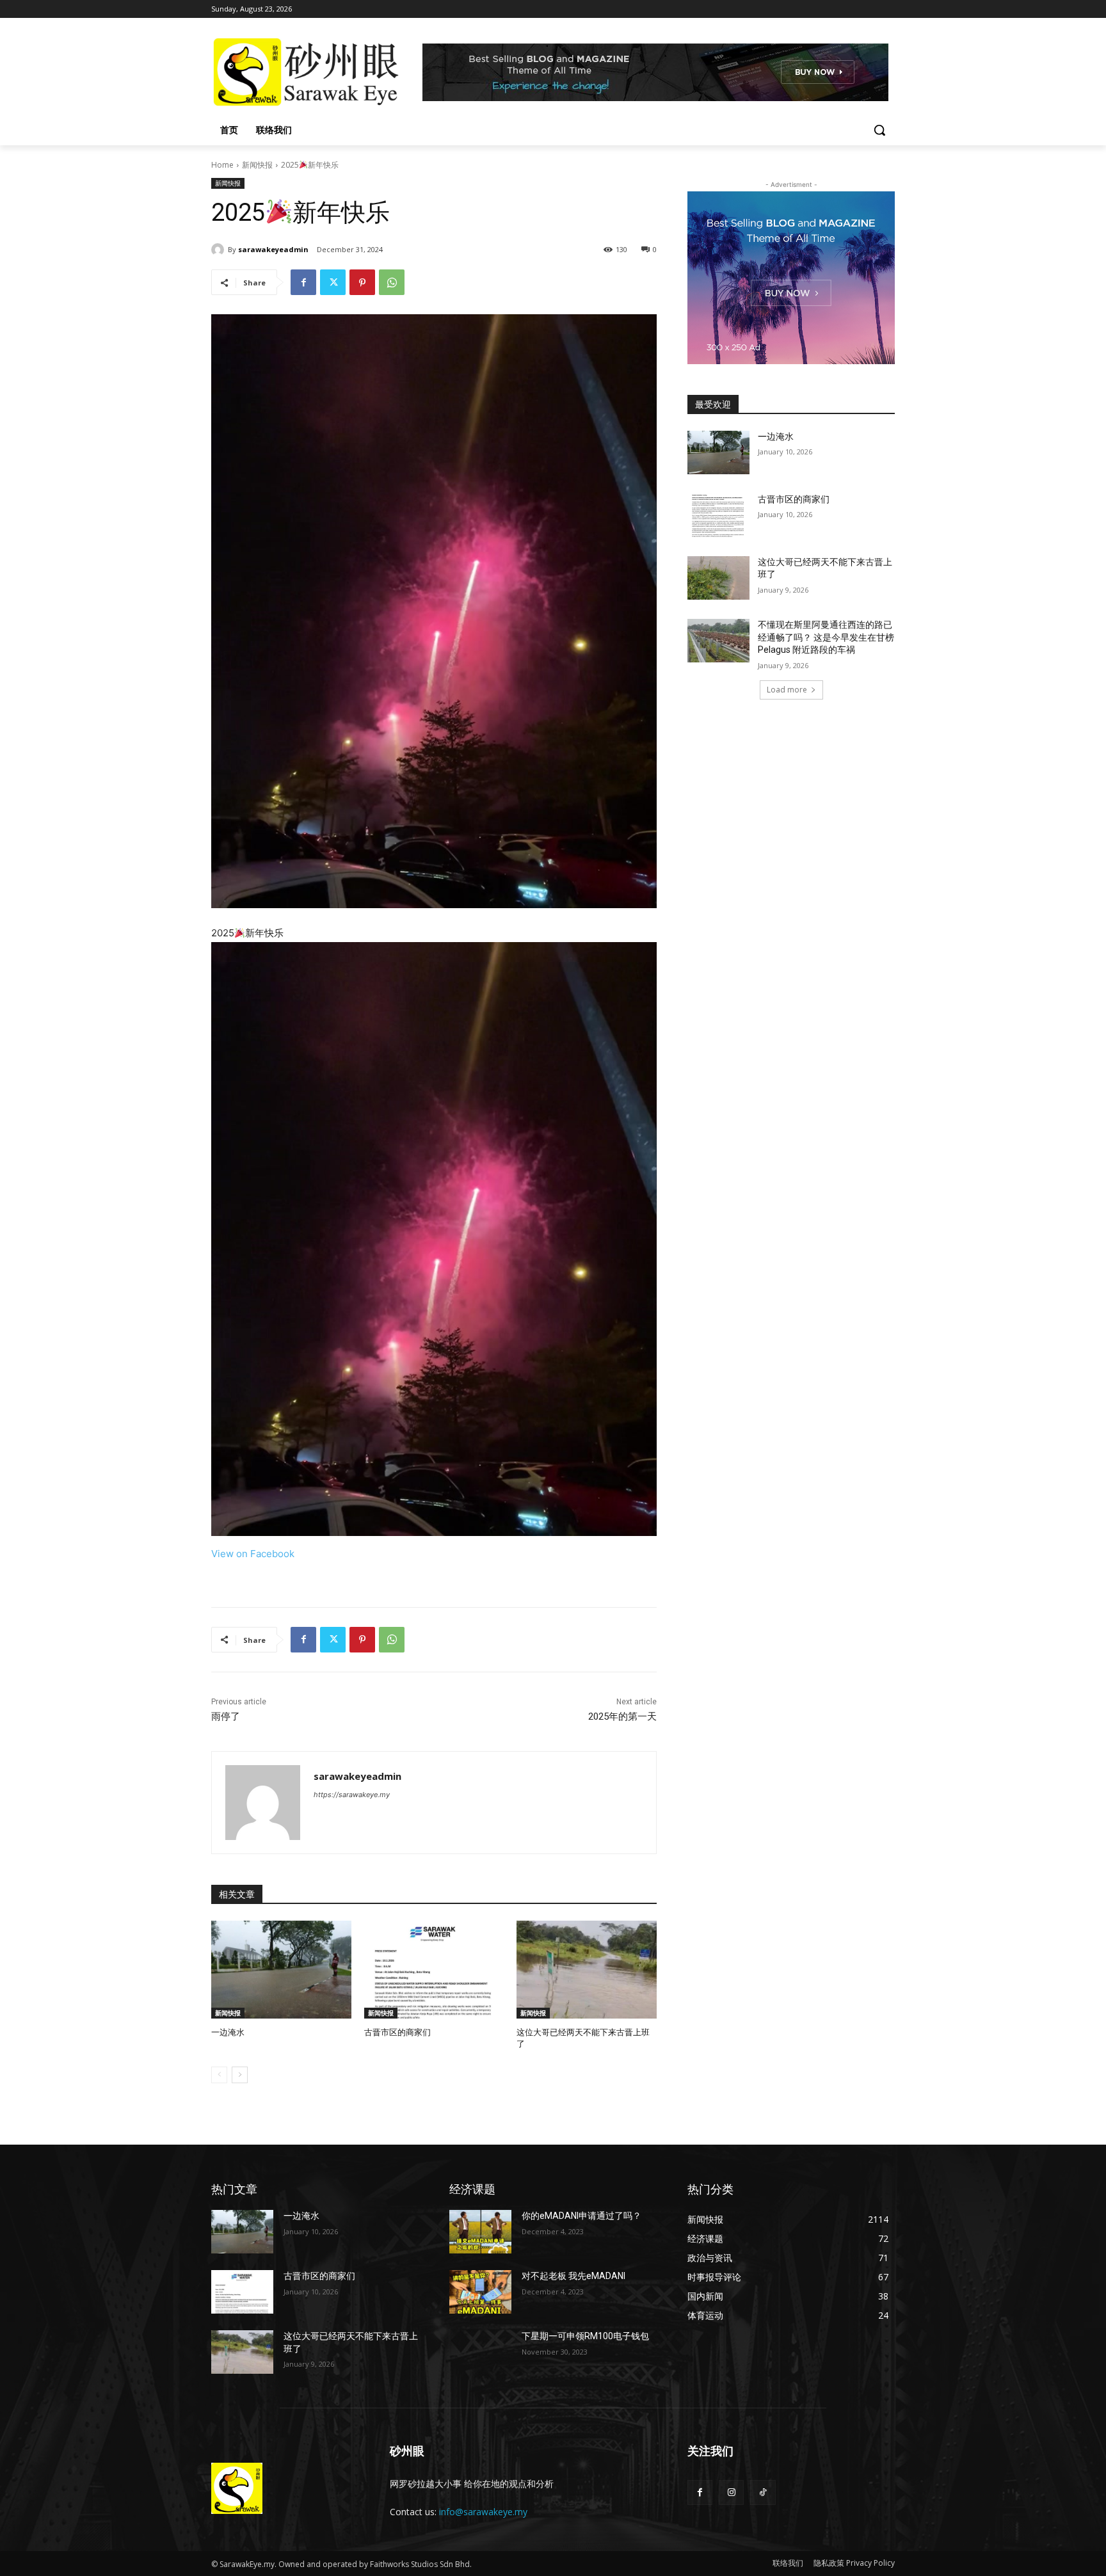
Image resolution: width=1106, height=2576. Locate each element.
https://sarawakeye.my (352, 1795)
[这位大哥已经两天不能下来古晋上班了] (587, 1970)
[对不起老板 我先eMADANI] (480, 2292)
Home (222, 165)
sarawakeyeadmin (273, 249)
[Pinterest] (362, 282)
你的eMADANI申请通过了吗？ (581, 2216)
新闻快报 (257, 165)
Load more (787, 690)
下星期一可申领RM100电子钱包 (585, 2336)
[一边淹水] (281, 1970)
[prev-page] (219, 2075)
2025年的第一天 (622, 1716)
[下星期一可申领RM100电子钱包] (480, 2352)
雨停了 (226, 1716)
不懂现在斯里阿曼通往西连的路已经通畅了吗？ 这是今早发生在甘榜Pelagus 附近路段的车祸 (826, 637)
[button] (879, 130)
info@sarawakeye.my (483, 2512)
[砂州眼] (314, 72)
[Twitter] (333, 282)
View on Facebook (253, 1554)
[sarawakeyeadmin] (220, 250)
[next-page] (240, 2075)
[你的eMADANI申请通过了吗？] (480, 2232)
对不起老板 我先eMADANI (573, 2276)
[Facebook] (303, 282)
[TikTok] (763, 2492)
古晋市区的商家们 (397, 2032)
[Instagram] (731, 2492)
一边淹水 (228, 2032)
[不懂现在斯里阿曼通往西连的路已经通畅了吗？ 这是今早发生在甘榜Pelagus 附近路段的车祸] (718, 641)
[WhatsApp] (392, 282)
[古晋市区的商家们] (434, 1970)
